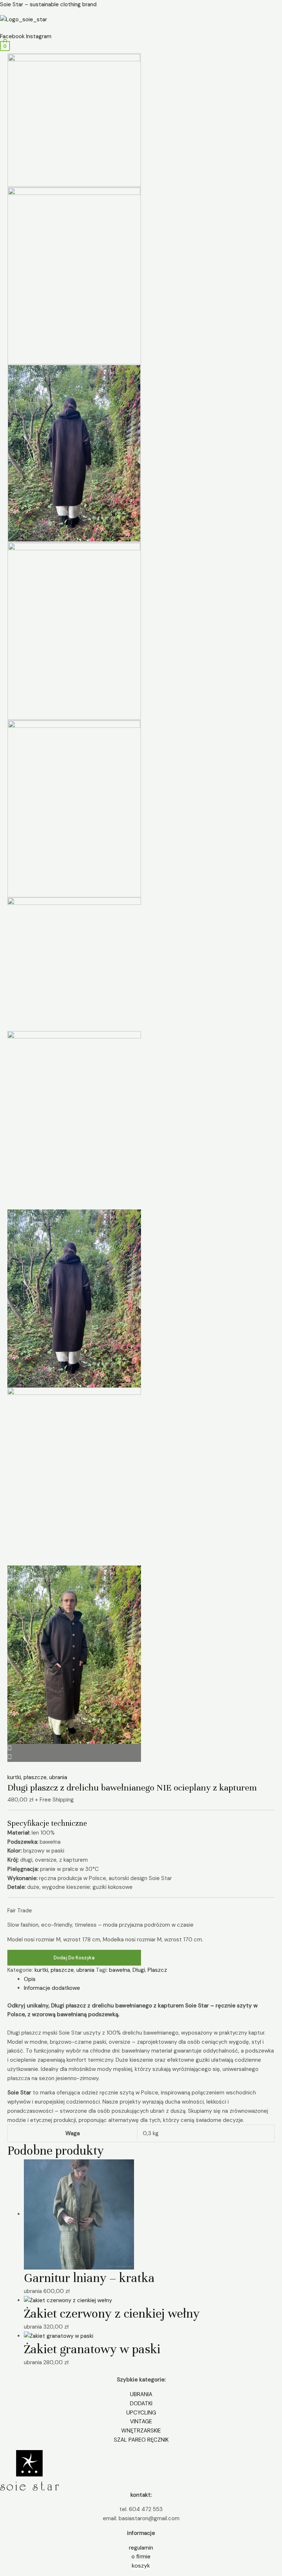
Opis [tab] (30, 1979)
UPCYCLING (141, 2413)
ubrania (58, 1777)
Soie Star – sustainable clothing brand (48, 4)
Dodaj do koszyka (74, 1958)
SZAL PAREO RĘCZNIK (141, 2440)
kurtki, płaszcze (27, 1777)
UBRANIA (141, 2394)
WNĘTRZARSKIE (141, 2431)
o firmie (141, 2557)
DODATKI (141, 2403)
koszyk (141, 2566)
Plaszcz (157, 1970)
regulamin (141, 2548)
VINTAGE (141, 2421)
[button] (141, 28)
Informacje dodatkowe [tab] (52, 1988)
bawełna (120, 1970)
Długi (139, 1970)
